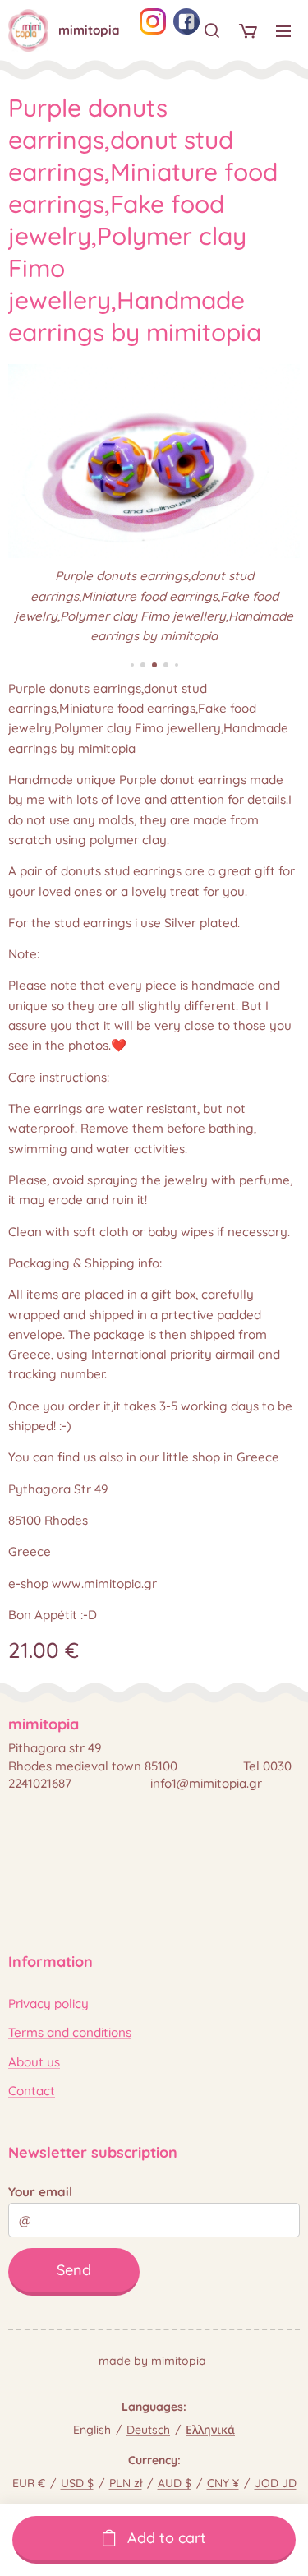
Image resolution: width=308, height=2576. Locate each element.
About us (34, 2062)
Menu (283, 30)
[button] (212, 30)
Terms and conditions (70, 2032)
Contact (32, 2091)
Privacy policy (48, 2004)
